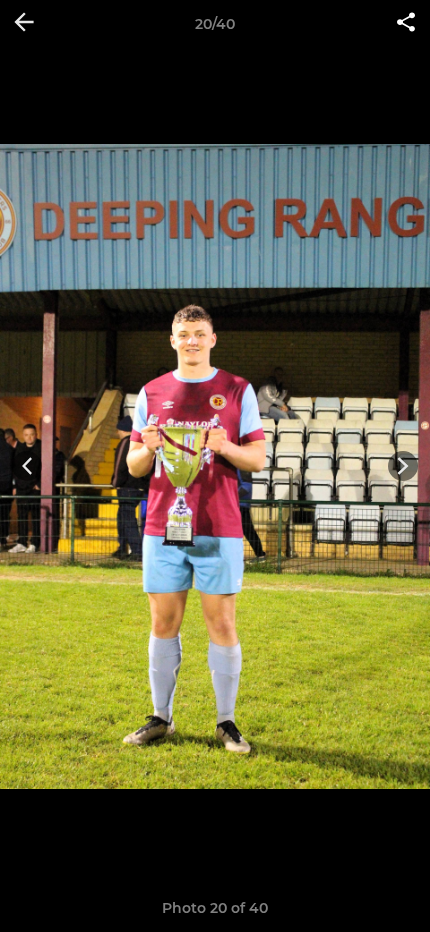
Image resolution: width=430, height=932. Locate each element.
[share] (406, 24)
